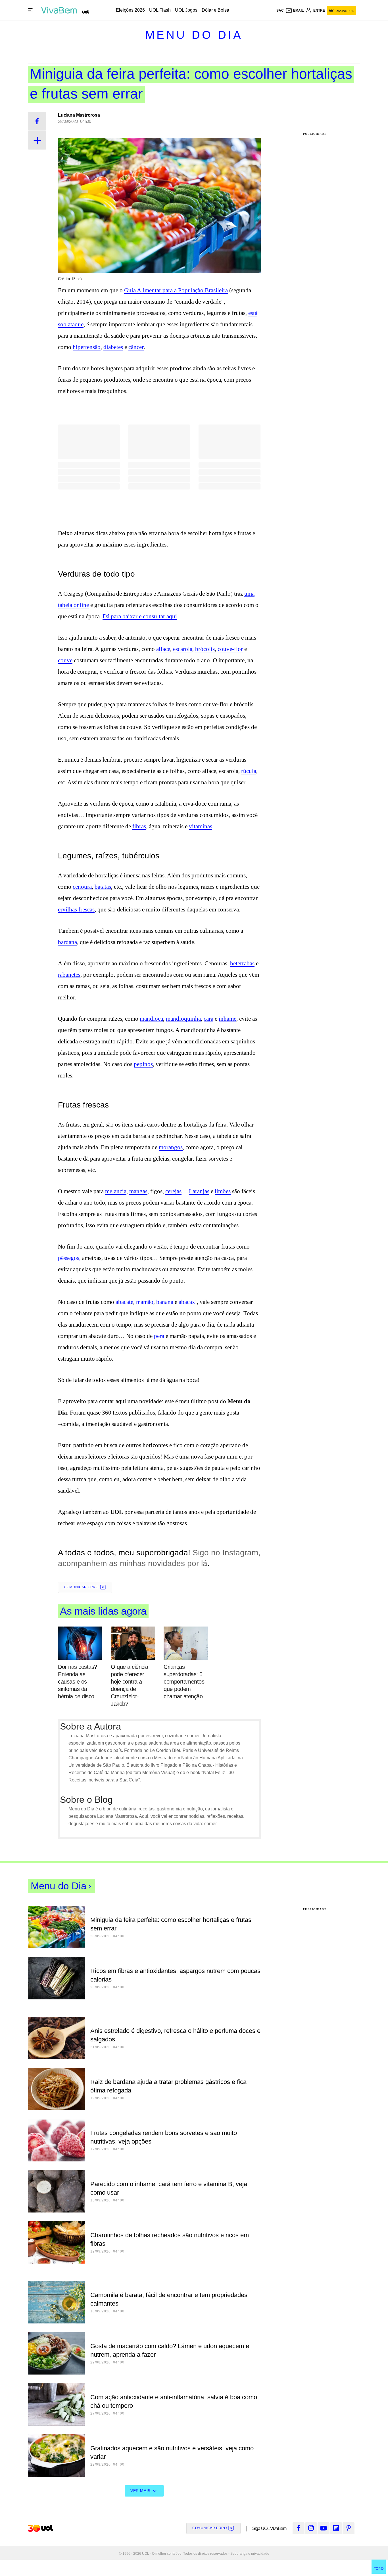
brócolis (205, 649)
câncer (136, 347)
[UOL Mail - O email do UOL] (295, 10)
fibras (139, 826)
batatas (103, 887)
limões (223, 1191)
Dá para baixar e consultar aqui (140, 616)
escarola (183, 649)
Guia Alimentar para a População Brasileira (176, 290)
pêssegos (69, 1258)
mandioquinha (183, 1019)
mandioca (151, 1019)
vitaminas (201, 826)
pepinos (143, 1064)
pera (159, 1336)
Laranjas (199, 1191)
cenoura (82, 887)
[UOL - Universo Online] (86, 12)
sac (280, 10)
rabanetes (69, 975)
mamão (145, 1302)
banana (165, 1302)
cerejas (173, 1191)
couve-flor (230, 649)
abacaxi (188, 1302)
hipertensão (87, 347)
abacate (124, 1302)
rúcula (249, 771)
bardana (67, 942)
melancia (116, 1191)
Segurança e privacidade (249, 2554)
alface (163, 649)
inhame (228, 1019)
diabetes (113, 347)
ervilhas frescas (76, 909)
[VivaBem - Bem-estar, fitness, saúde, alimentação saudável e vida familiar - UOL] (60, 10)
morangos (171, 1147)
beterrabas (242, 963)
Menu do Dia (194, 35)
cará (208, 1019)
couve (65, 660)
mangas (138, 1191)
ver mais (140, 2491)
